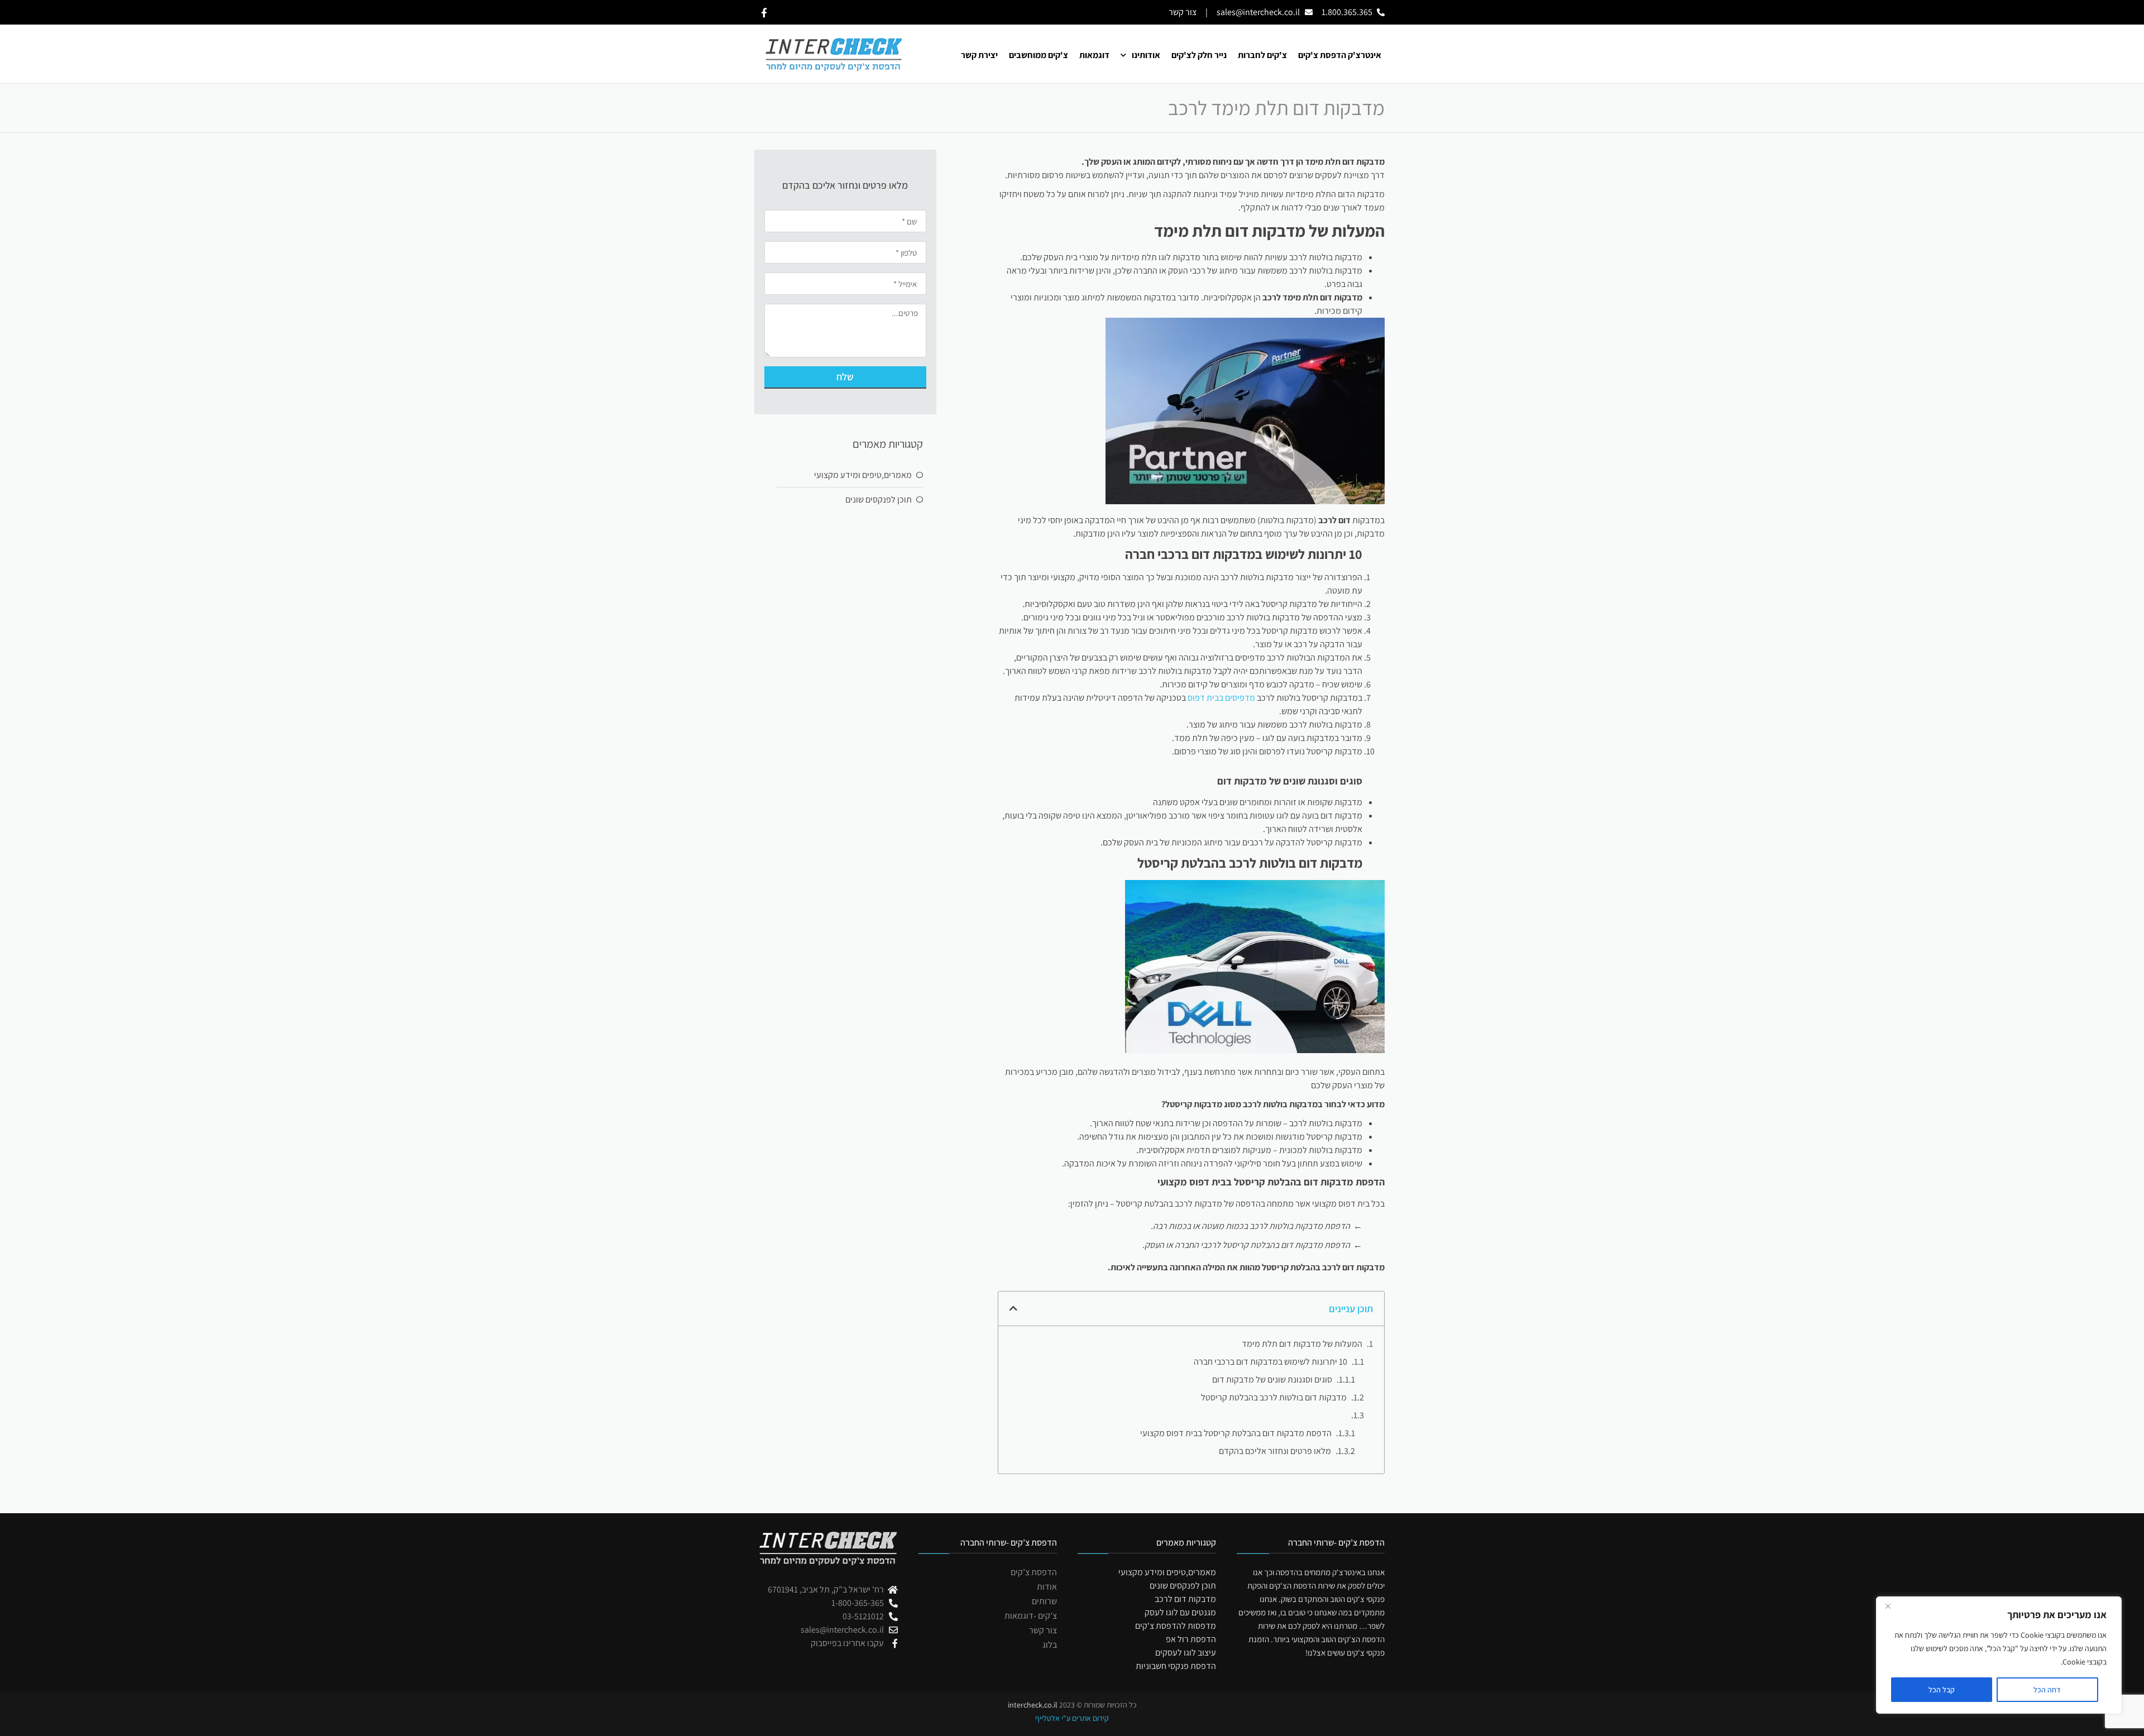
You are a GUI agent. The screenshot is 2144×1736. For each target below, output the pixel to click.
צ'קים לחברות (1262, 55)
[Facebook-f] (764, 13)
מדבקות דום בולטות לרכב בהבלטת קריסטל (1274, 1397)
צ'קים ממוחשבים (1038, 55)
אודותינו (1146, 55)
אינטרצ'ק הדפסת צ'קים (1340, 55)
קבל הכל (1942, 1690)
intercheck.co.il (1033, 1705)
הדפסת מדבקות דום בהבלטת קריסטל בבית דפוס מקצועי (1236, 1433)
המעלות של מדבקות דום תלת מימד (1302, 1344)
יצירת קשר (979, 55)
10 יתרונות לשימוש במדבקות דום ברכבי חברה (1270, 1362)
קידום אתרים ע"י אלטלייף (1072, 1718)
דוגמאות (1094, 55)
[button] (1013, 1308)
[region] (1999, 1655)
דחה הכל (2047, 1690)
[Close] (1888, 1606)
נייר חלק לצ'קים (1199, 55)
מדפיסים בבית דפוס (1221, 698)
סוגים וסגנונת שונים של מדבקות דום (1272, 1379)
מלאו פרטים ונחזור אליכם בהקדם (1275, 1451)
